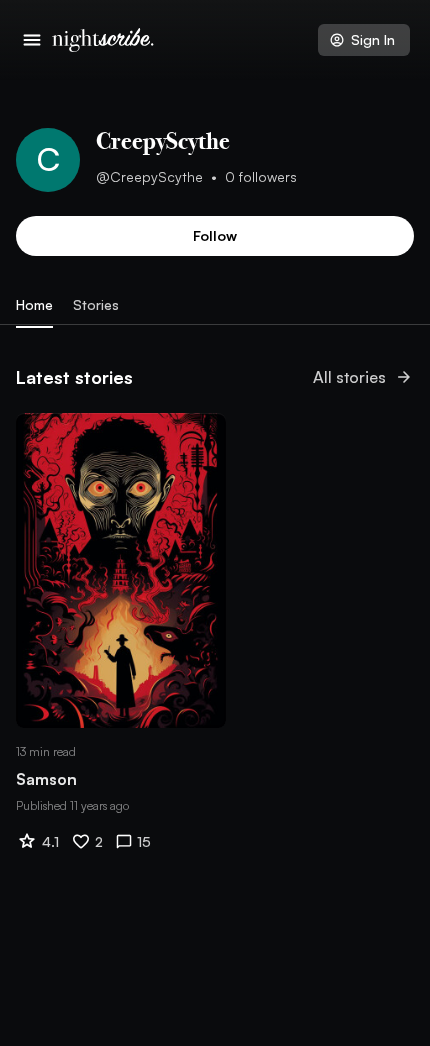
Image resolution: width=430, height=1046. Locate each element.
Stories (96, 305)
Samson (46, 779)
